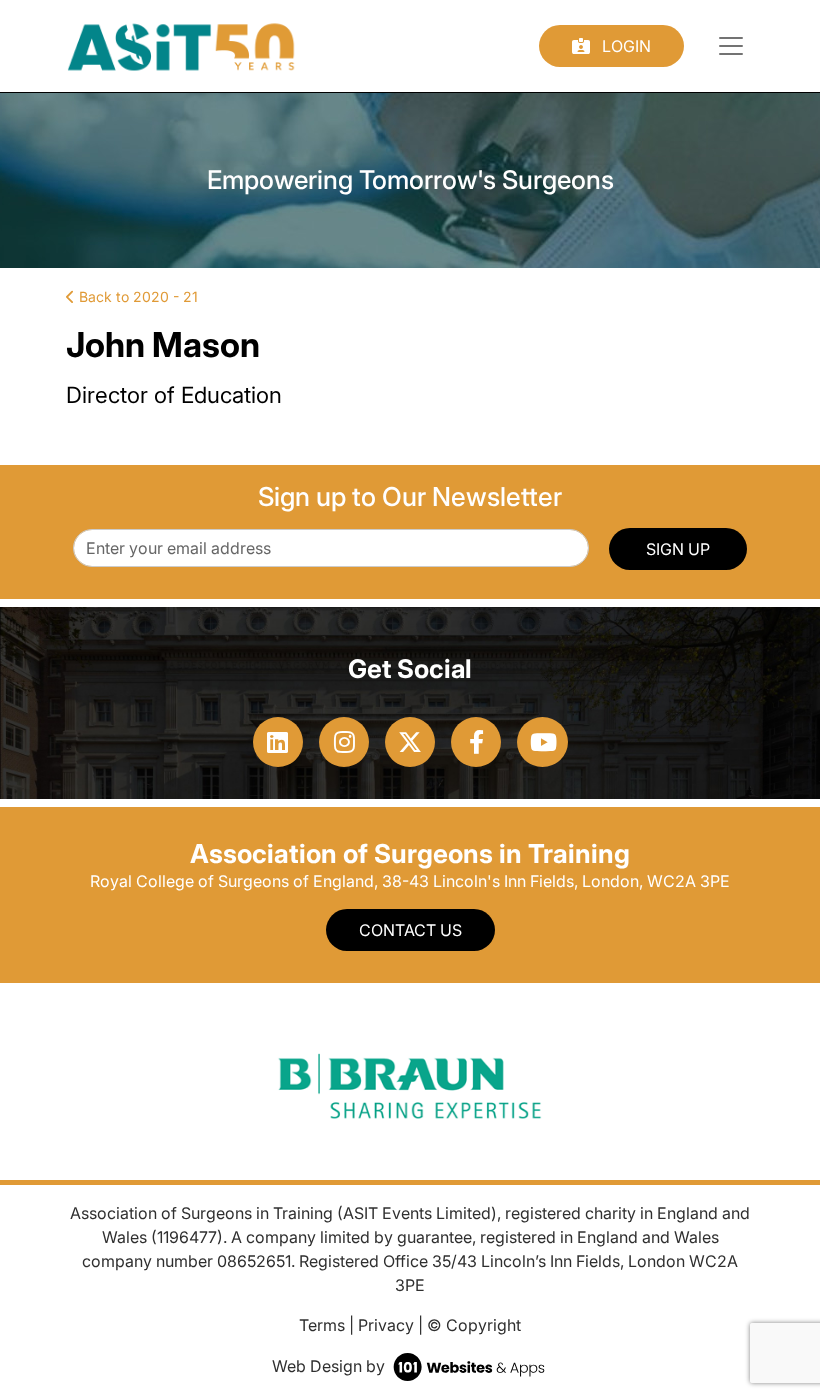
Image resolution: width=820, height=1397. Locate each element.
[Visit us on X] (410, 742)
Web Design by (330, 1366)
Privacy (386, 1325)
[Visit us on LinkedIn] (278, 742)
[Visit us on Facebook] (476, 742)
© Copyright (474, 1325)
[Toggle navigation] (731, 46)
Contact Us (410, 930)
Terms (322, 1325)
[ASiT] (181, 44)
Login (624, 46)
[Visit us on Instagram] (344, 742)
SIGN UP (678, 549)
